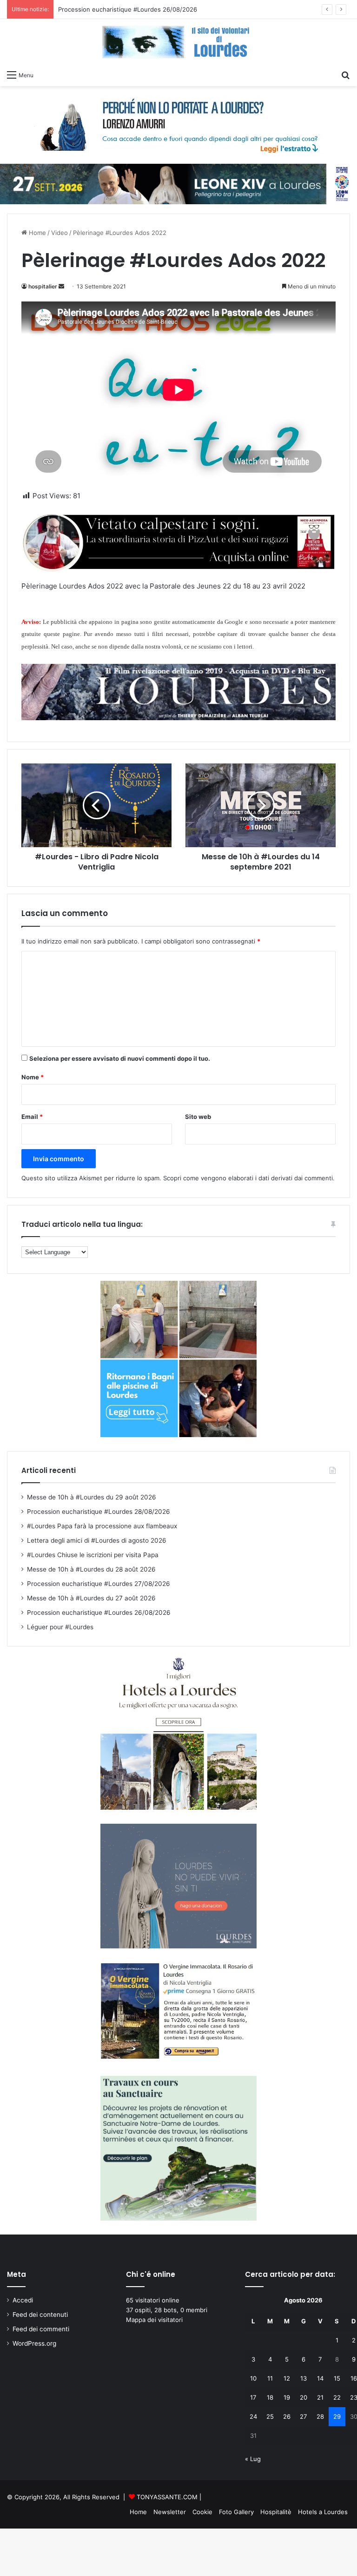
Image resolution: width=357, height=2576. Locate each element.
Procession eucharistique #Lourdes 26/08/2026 (99, 1613)
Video (59, 233)
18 (270, 2397)
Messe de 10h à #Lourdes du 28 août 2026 (91, 1569)
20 (304, 2397)
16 (354, 2378)
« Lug (253, 2459)
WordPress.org (34, 2343)
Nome (33, 1077)
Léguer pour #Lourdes (91, 9)
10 (253, 2378)
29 (337, 2416)
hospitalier (43, 286)
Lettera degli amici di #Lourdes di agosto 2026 (97, 1540)
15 (337, 2378)
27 (303, 2416)
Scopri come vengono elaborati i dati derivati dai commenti (248, 1178)
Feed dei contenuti (40, 2315)
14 (320, 2378)
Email (32, 1117)
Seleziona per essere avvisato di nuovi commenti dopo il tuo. (120, 1058)
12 (287, 2378)
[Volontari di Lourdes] (178, 42)
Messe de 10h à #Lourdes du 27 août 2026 (91, 1598)
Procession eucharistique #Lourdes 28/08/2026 (99, 1512)
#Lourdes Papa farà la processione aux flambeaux (102, 1526)
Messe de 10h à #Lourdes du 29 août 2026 (92, 1497)
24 (253, 2416)
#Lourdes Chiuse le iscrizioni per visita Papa (93, 1555)
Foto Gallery (236, 2512)
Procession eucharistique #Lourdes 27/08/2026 (99, 1584)
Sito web (198, 1117)
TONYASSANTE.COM (167, 2497)
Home (36, 233)
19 (287, 2397)
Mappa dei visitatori (154, 2320)
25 (270, 2416)
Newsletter (170, 2512)
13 (304, 2378)
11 (270, 2378)
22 (337, 2397)
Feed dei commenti (41, 2329)
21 (320, 2397)
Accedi (23, 2300)
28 (320, 2416)
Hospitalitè (276, 2512)
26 (287, 2416)
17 (253, 2397)
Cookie (202, 2512)
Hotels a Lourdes (323, 2512)
